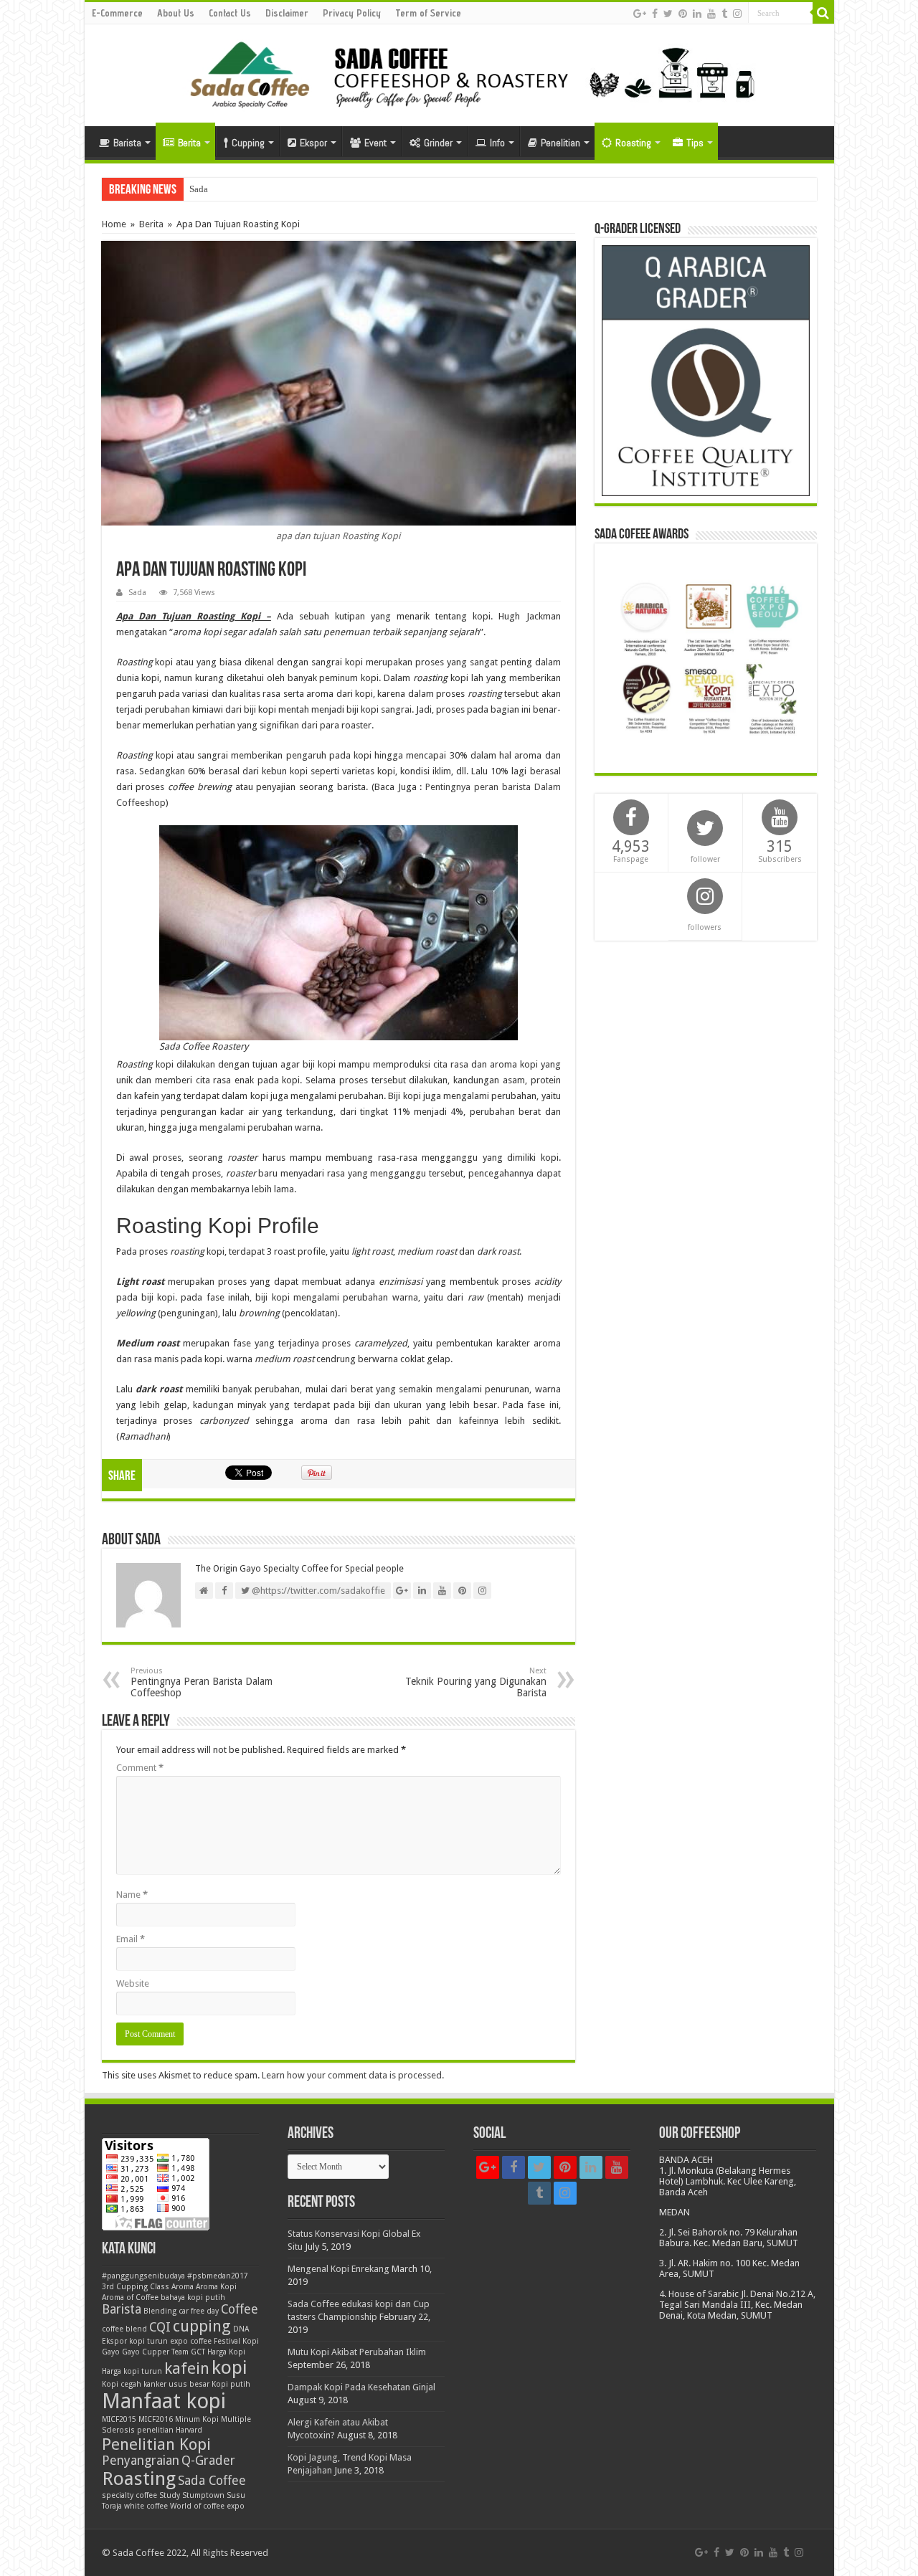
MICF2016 (156, 2419)
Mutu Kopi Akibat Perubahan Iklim (357, 2352)
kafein (187, 2368)
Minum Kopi (197, 2419)
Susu (236, 2495)
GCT (198, 2352)
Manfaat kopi (164, 2401)
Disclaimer (287, 13)
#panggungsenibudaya (143, 2276)
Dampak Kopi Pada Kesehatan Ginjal (361, 2387)
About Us (176, 13)
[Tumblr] (724, 14)
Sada (137, 593)
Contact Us (230, 13)
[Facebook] (655, 14)
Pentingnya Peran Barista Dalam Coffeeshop (202, 1682)
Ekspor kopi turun (135, 2341)
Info (497, 143)
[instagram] (737, 14)
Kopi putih (231, 2384)
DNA (241, 2329)
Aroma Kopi (216, 2287)
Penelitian (560, 143)
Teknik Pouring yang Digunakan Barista (476, 1682)
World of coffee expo (207, 2506)
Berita (189, 143)
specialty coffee (129, 2495)
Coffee (240, 2309)
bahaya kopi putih (193, 2297)
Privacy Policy (352, 13)
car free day (199, 2311)
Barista (127, 143)
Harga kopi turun (132, 2371)
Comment (140, 1768)
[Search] (823, 13)
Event (375, 143)
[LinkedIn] (697, 14)
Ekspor (313, 143)
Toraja (112, 2506)
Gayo (111, 2352)
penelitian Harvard (170, 2430)
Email (131, 1939)
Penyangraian (141, 2461)
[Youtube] (711, 14)
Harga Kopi (226, 2352)
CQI (160, 2327)
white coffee (146, 2506)
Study (170, 2495)
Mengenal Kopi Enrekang (339, 2269)
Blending (160, 2311)
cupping (202, 2326)
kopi (229, 2367)
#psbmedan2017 (218, 2276)
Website (133, 1983)
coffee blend (124, 2329)
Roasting (633, 143)
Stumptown (203, 2495)
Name (132, 1895)
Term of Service (428, 13)
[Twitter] (668, 14)
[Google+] (640, 14)
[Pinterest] (683, 14)
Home (114, 224)
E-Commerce (117, 13)
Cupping (248, 143)
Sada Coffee (212, 2481)
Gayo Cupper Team (155, 2352)
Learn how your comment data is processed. (353, 2075)
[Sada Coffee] (459, 72)
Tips (695, 143)
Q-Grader (208, 2461)
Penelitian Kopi (156, 2444)
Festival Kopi (236, 2341)
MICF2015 (119, 2419)
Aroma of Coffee (130, 2297)
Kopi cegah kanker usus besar (156, 2384)
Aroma (183, 2287)
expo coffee (191, 2341)
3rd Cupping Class (136, 2287)
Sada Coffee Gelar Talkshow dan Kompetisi (273, 189)
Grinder (438, 143)
